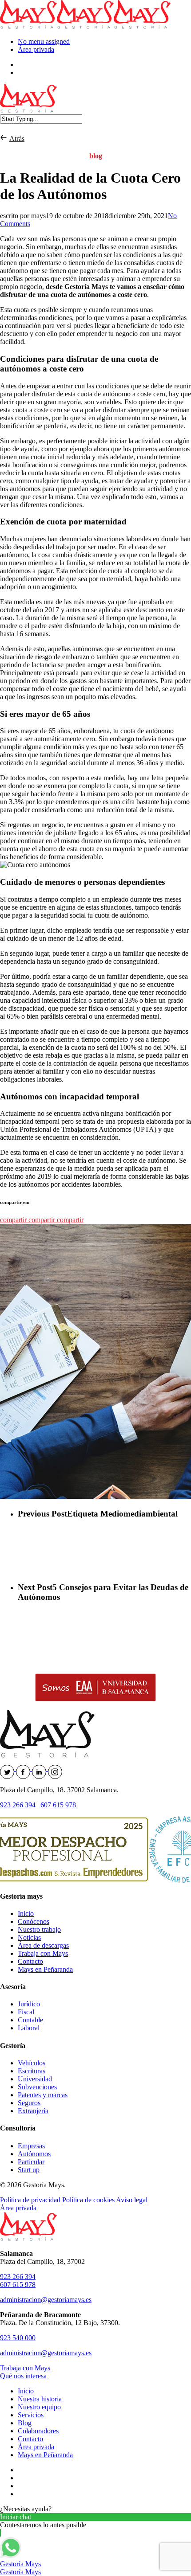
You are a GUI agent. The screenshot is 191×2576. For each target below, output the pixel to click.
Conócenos (34, 1921)
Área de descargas (43, 1945)
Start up (29, 2170)
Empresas (31, 2146)
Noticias (29, 1937)
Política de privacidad (30, 2200)
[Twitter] (8, 1769)
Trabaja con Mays (43, 1953)
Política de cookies (88, 2200)
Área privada (36, 49)
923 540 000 (18, 2338)
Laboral (29, 2028)
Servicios (31, 2415)
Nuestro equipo (39, 2407)
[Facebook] (24, 1769)
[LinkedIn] (40, 1769)
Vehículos (32, 2063)
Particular (31, 2162)
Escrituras (32, 2071)
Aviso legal (132, 2200)
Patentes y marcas (43, 2095)
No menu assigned (44, 41)
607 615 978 (58, 1805)
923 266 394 (18, 1805)
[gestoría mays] (5, 139)
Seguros (29, 2103)
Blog (25, 2423)
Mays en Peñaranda (45, 1969)
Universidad (35, 2079)
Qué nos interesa (23, 2376)
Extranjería (33, 2111)
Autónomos (34, 2154)
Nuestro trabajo (39, 1929)
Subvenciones (37, 2087)
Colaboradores (38, 2431)
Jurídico (29, 2004)
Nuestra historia (40, 2399)
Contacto (30, 1961)
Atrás (17, 139)
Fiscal (26, 2012)
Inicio (26, 1913)
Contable (30, 2020)
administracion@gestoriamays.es (46, 2300)
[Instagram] (55, 1769)
